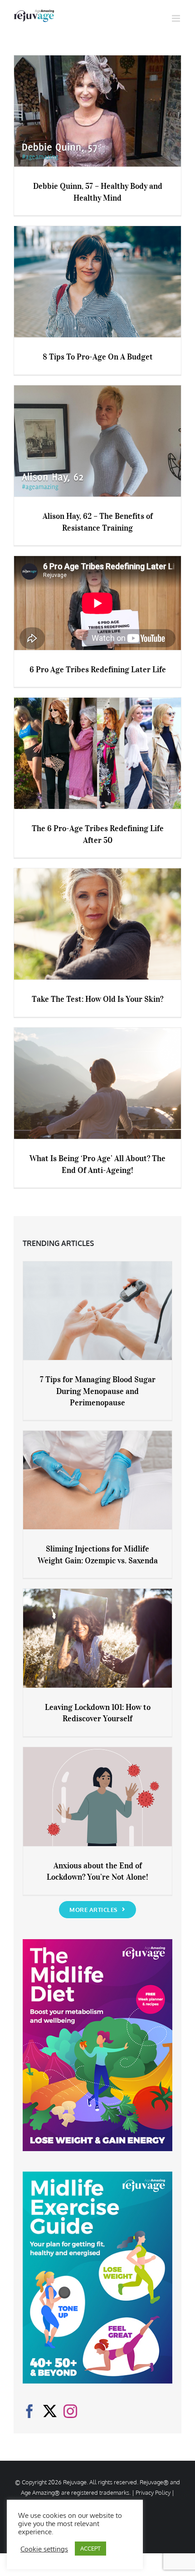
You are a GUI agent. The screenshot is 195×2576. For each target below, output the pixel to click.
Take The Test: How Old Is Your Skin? (97, 999)
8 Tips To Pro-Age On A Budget (98, 357)
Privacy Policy (153, 2492)
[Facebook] (29, 2411)
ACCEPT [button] (90, 2548)
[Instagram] (70, 2411)
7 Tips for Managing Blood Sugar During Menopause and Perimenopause (98, 1391)
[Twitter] (50, 2411)
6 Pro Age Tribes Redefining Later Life (98, 670)
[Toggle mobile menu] (177, 18)
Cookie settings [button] (44, 2549)
